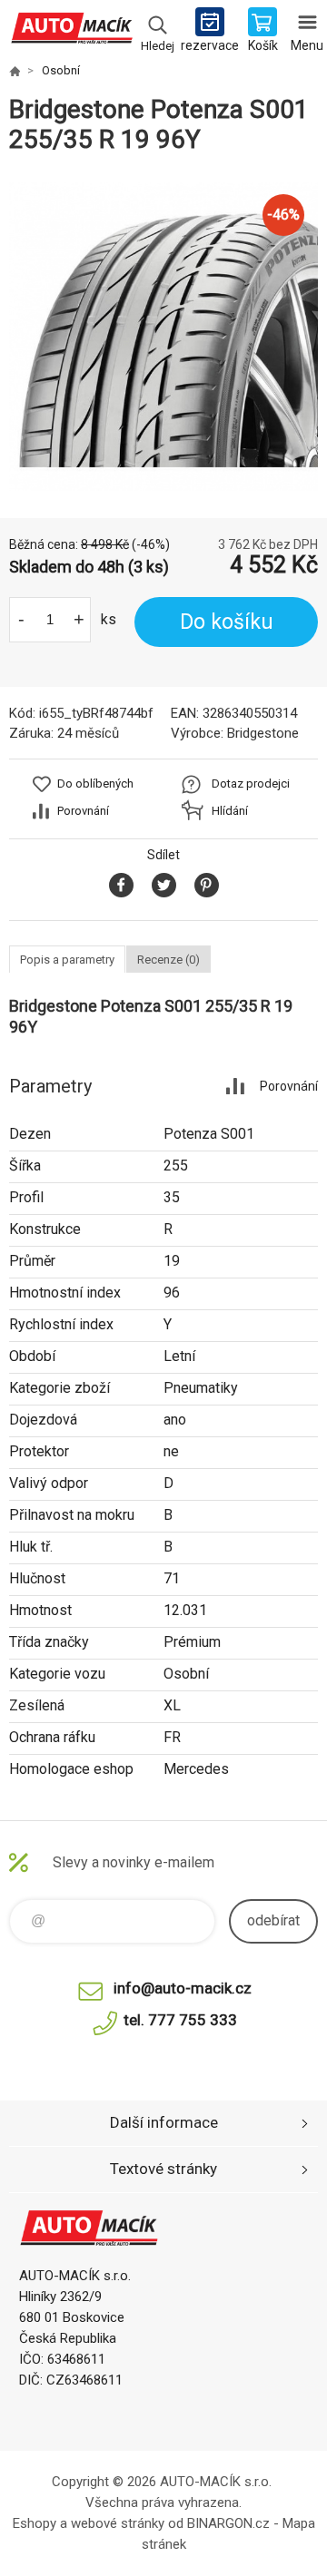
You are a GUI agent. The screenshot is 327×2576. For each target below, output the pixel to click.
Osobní (61, 70)
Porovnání (83, 811)
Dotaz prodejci (251, 784)
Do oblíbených (95, 784)
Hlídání (230, 811)
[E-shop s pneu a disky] (15, 71)
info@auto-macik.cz (183, 1988)
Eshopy (35, 2523)
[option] (163, 337)
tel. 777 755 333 (180, 2020)
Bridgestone (263, 733)
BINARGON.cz (228, 2523)
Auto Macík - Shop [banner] (71, 32)
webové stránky (118, 2523)
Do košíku (227, 622)
